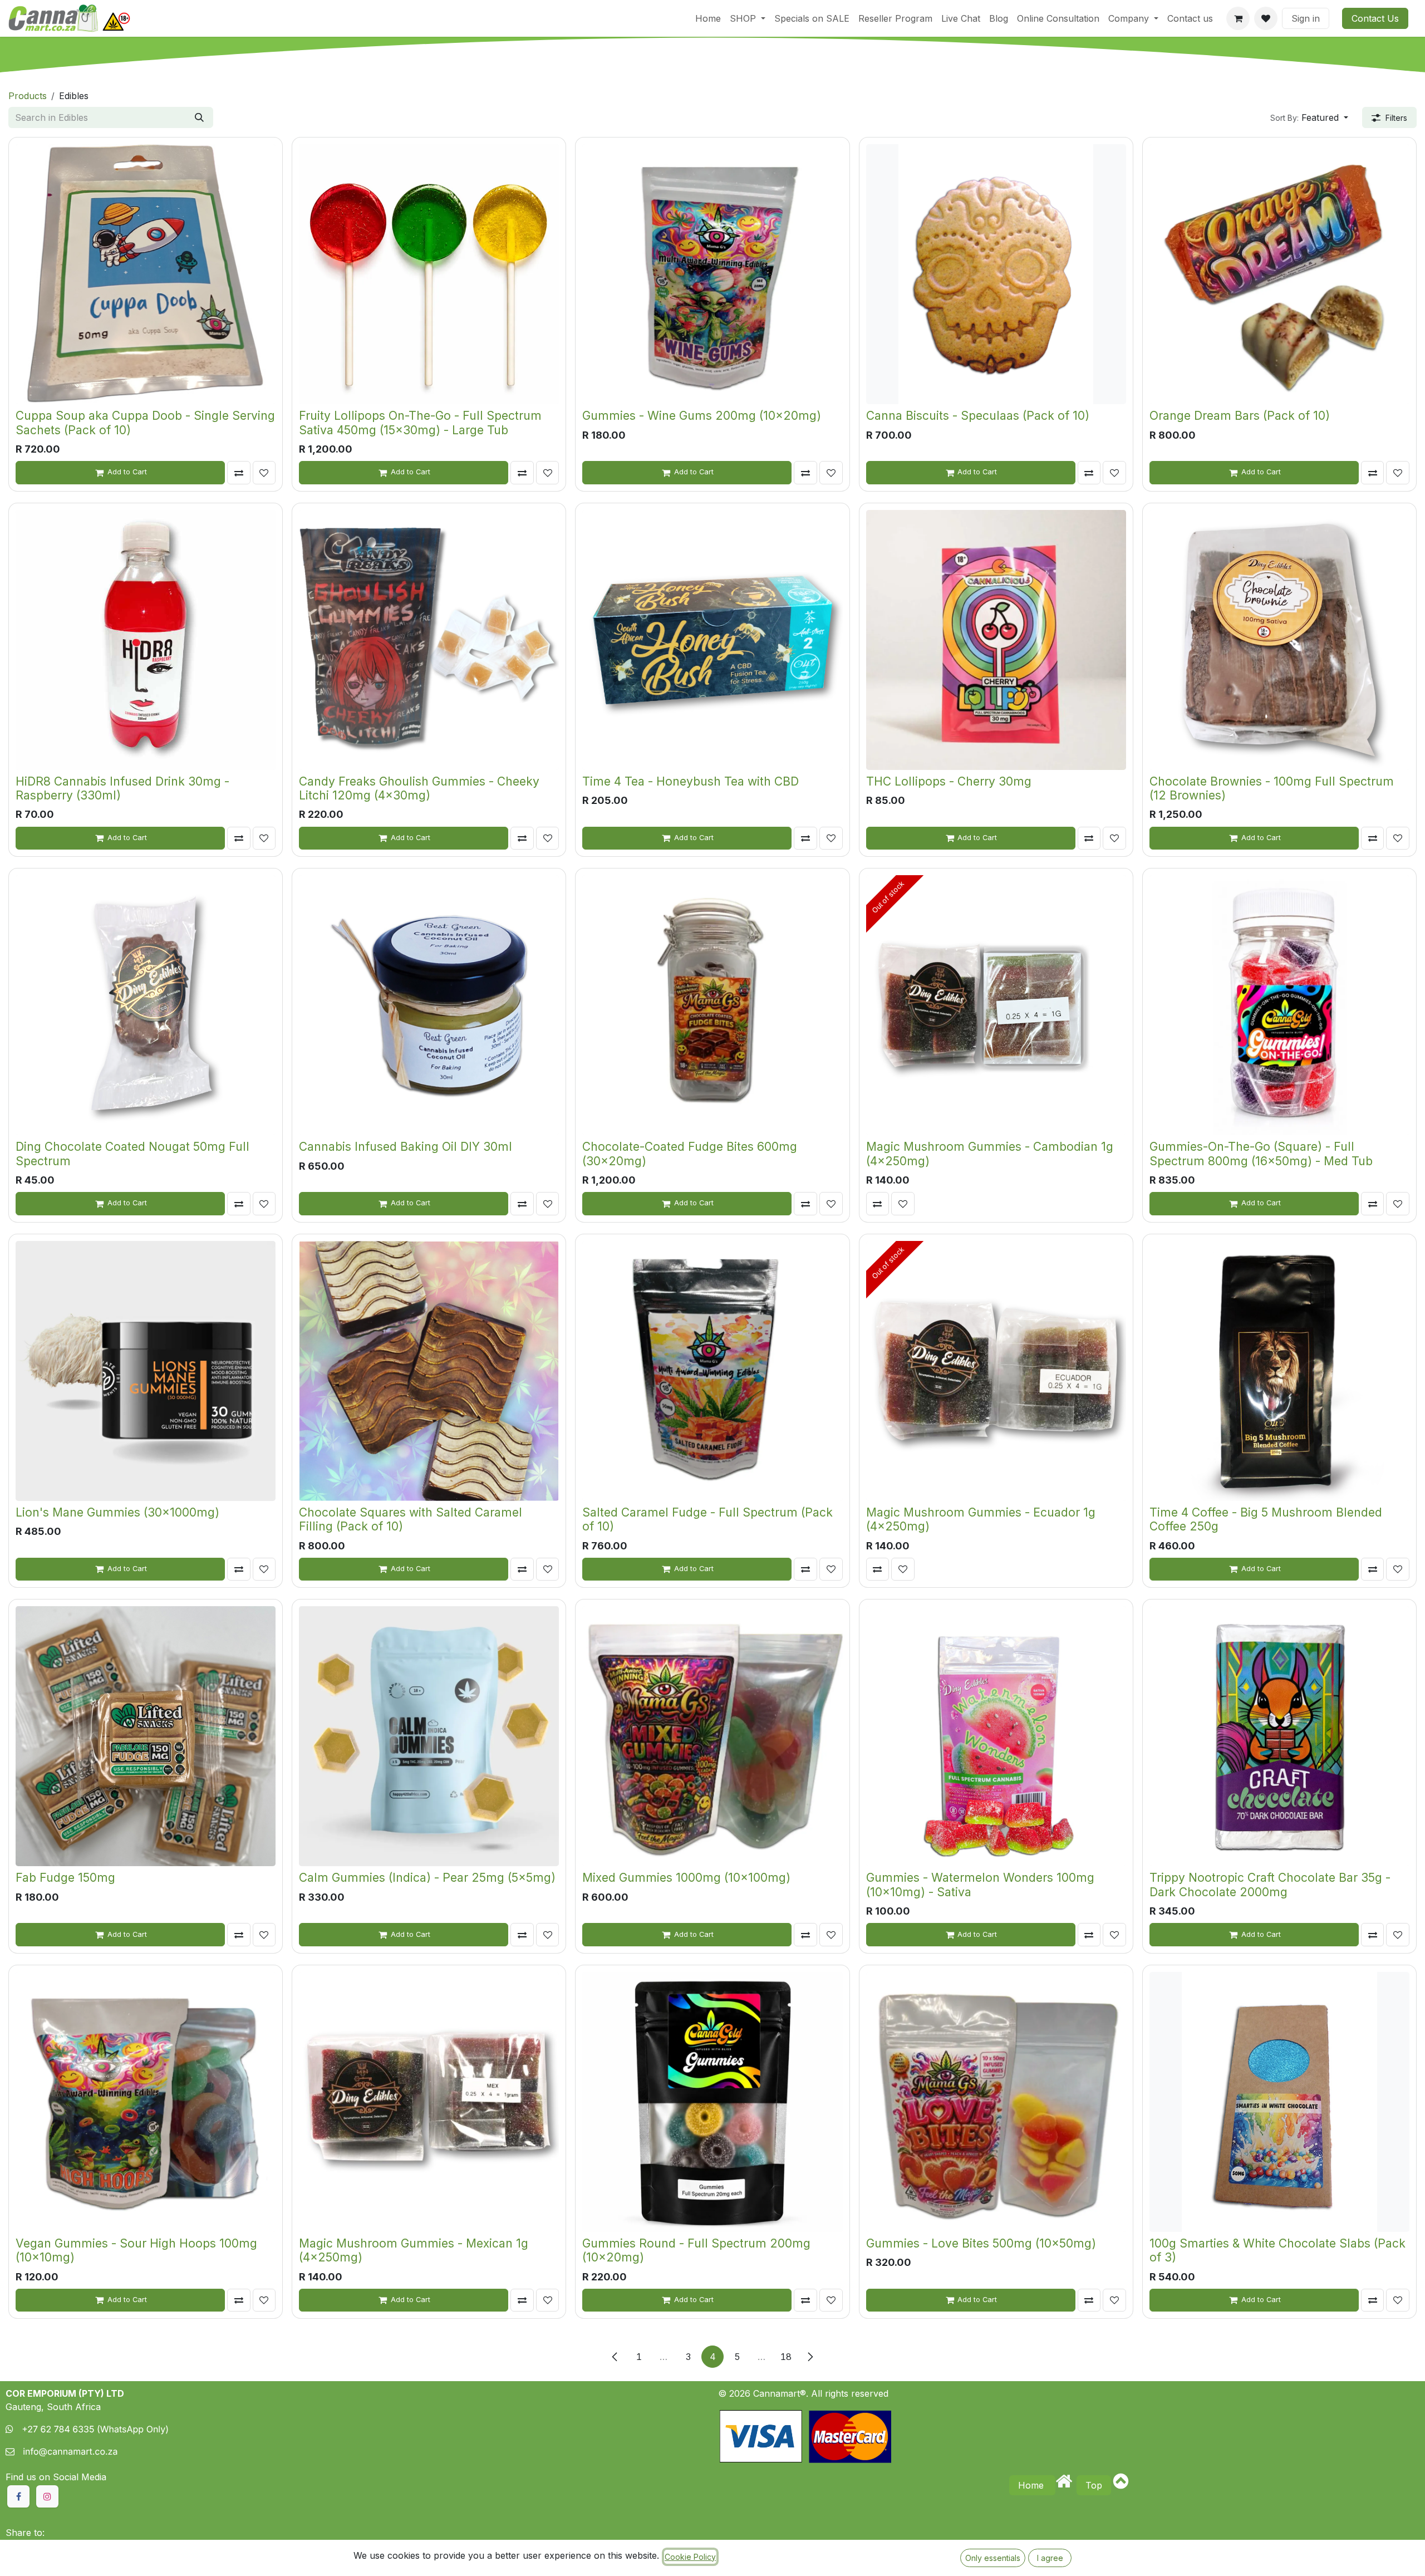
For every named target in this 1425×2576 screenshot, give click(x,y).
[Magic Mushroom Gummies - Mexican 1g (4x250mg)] (429, 2102)
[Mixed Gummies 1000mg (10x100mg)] (712, 1736)
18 (786, 2357)
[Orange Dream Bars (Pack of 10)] (1279, 274)
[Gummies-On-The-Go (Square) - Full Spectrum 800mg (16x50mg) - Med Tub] (1279, 1005)
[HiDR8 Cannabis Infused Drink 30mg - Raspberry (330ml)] (146, 640)
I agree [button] (1050, 2558)
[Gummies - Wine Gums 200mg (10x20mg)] (712, 274)
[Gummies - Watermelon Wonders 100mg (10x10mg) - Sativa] (996, 1736)
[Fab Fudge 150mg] (146, 1736)
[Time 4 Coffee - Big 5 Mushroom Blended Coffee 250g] (1279, 1371)
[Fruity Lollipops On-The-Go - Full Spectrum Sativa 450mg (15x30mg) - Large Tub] (429, 274)
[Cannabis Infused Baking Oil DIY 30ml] (429, 1005)
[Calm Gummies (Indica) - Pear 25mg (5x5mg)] (429, 1736)
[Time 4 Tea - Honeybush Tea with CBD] (712, 640)
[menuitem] (708, 18)
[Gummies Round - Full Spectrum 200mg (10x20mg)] (712, 2102)
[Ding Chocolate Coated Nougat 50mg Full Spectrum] (146, 1005)
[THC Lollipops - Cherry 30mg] (996, 640)
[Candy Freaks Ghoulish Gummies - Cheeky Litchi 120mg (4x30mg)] (429, 640)
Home (1032, 2485)
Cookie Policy (690, 2557)
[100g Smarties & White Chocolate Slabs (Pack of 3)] (1279, 2102)
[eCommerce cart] (1238, 18)
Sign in (1306, 18)
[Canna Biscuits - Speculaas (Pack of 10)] (996, 274)
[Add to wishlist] (264, 473)
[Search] (199, 117)
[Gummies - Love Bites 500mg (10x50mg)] (996, 2102)
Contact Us (1375, 18)
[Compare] (239, 473)
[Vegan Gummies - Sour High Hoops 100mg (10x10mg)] (146, 2102)
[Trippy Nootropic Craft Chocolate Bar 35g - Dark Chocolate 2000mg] (1279, 1736)
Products (28, 96)
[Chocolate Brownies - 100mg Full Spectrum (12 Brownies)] (1279, 640)
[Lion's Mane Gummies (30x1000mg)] (146, 1371)
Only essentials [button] (993, 2558)
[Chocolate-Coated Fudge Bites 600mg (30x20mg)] (712, 1005)
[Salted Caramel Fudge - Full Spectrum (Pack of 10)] (712, 1371)
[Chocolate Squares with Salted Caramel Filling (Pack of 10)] (429, 1371)
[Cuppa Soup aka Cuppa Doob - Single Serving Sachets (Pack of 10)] (146, 274)
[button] (1309, 117)
